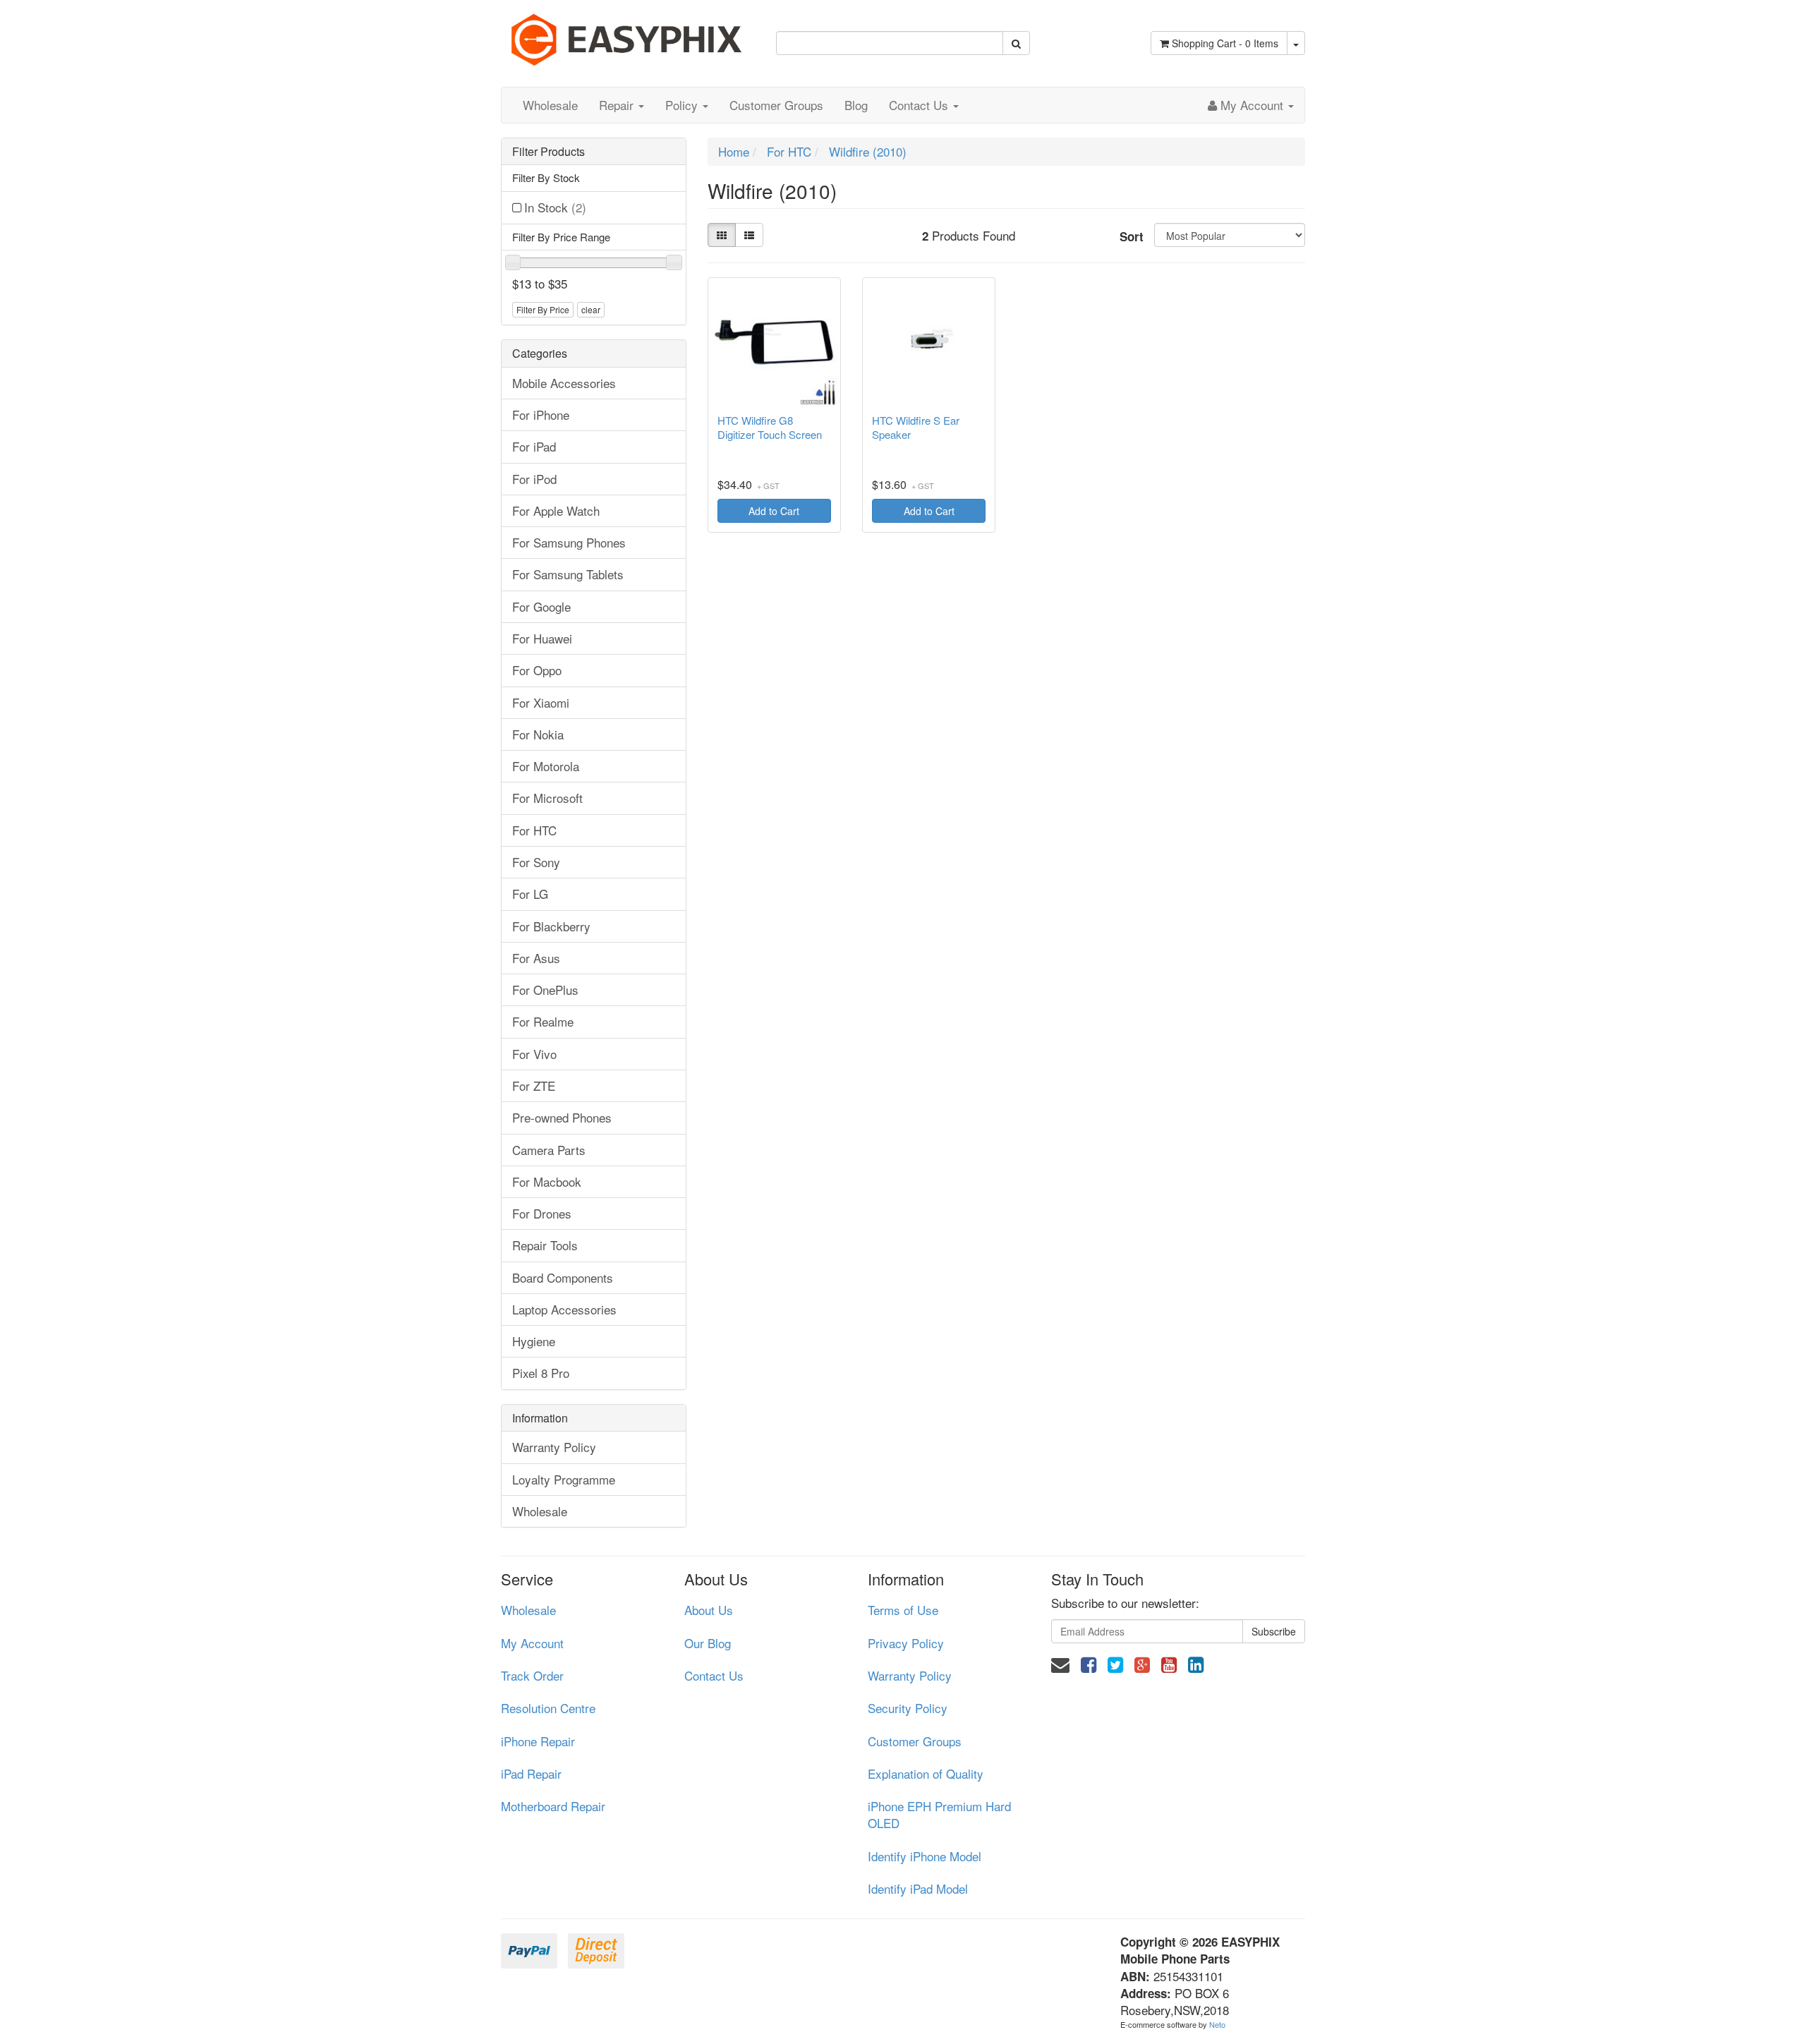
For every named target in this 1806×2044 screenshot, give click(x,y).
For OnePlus (545, 990)
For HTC (534, 830)
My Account (532, 1643)
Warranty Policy (554, 1447)
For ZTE (534, 1086)
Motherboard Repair (553, 1806)
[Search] (1016, 43)
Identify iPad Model (918, 1888)
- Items (1225, 43)
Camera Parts (549, 1150)
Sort (1132, 236)
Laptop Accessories (564, 1309)
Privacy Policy (906, 1643)
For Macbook (547, 1181)
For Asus (536, 958)
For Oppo (537, 670)
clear (591, 309)
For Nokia (538, 734)
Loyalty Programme (564, 1479)
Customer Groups (776, 105)
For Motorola (546, 766)
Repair (618, 105)
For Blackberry (551, 926)
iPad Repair (531, 1773)
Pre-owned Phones (562, 1117)
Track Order (532, 1675)
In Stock (555, 207)
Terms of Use (903, 1610)
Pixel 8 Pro (541, 1373)
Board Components (563, 1277)
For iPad (534, 446)
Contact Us (920, 105)
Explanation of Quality (926, 1773)
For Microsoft (547, 798)
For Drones (542, 1213)
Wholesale (550, 105)
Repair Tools (545, 1245)
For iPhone (541, 415)
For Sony (536, 862)
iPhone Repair (538, 1741)
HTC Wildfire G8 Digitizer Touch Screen (770, 428)
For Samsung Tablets (568, 574)
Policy (683, 105)
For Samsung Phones (569, 542)
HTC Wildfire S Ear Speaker (916, 428)
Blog (856, 105)
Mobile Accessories (564, 383)
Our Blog (708, 1643)
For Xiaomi (541, 702)
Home (734, 151)
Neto (1217, 2024)
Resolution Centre (548, 1708)
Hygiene (534, 1341)
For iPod (534, 479)
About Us (709, 1610)
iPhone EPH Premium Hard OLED (939, 1814)
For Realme (543, 1021)
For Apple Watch (556, 510)
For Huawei (542, 638)
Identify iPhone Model (925, 1856)
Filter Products (549, 152)
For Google (541, 606)
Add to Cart (774, 511)
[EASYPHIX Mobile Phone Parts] (628, 34)
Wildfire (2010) (868, 151)
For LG (530, 894)
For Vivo (534, 1054)
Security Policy (908, 1708)
